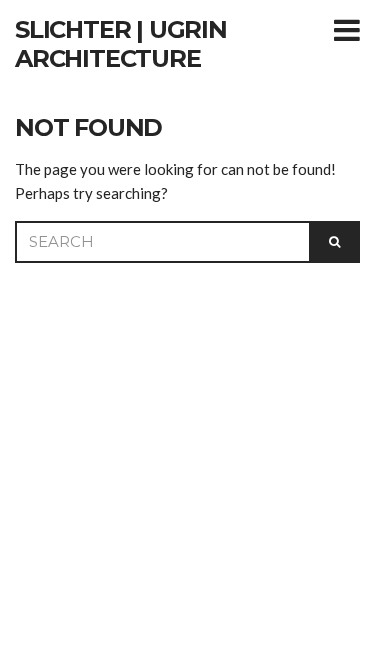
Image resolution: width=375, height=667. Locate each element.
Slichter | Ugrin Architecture (121, 44)
